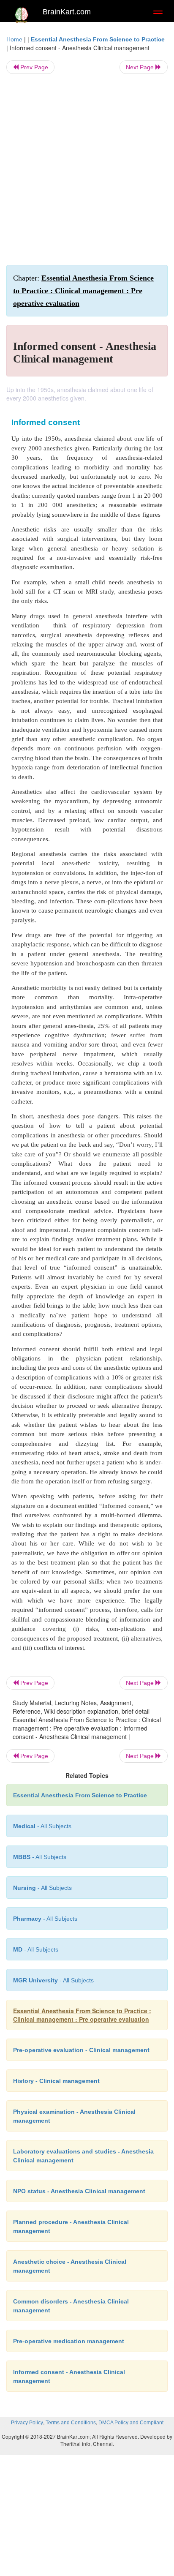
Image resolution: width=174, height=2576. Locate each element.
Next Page (141, 67)
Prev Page (33, 67)
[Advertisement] (87, 169)
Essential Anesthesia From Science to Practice (98, 39)
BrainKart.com (67, 12)
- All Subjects (36, 1949)
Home (14, 39)
